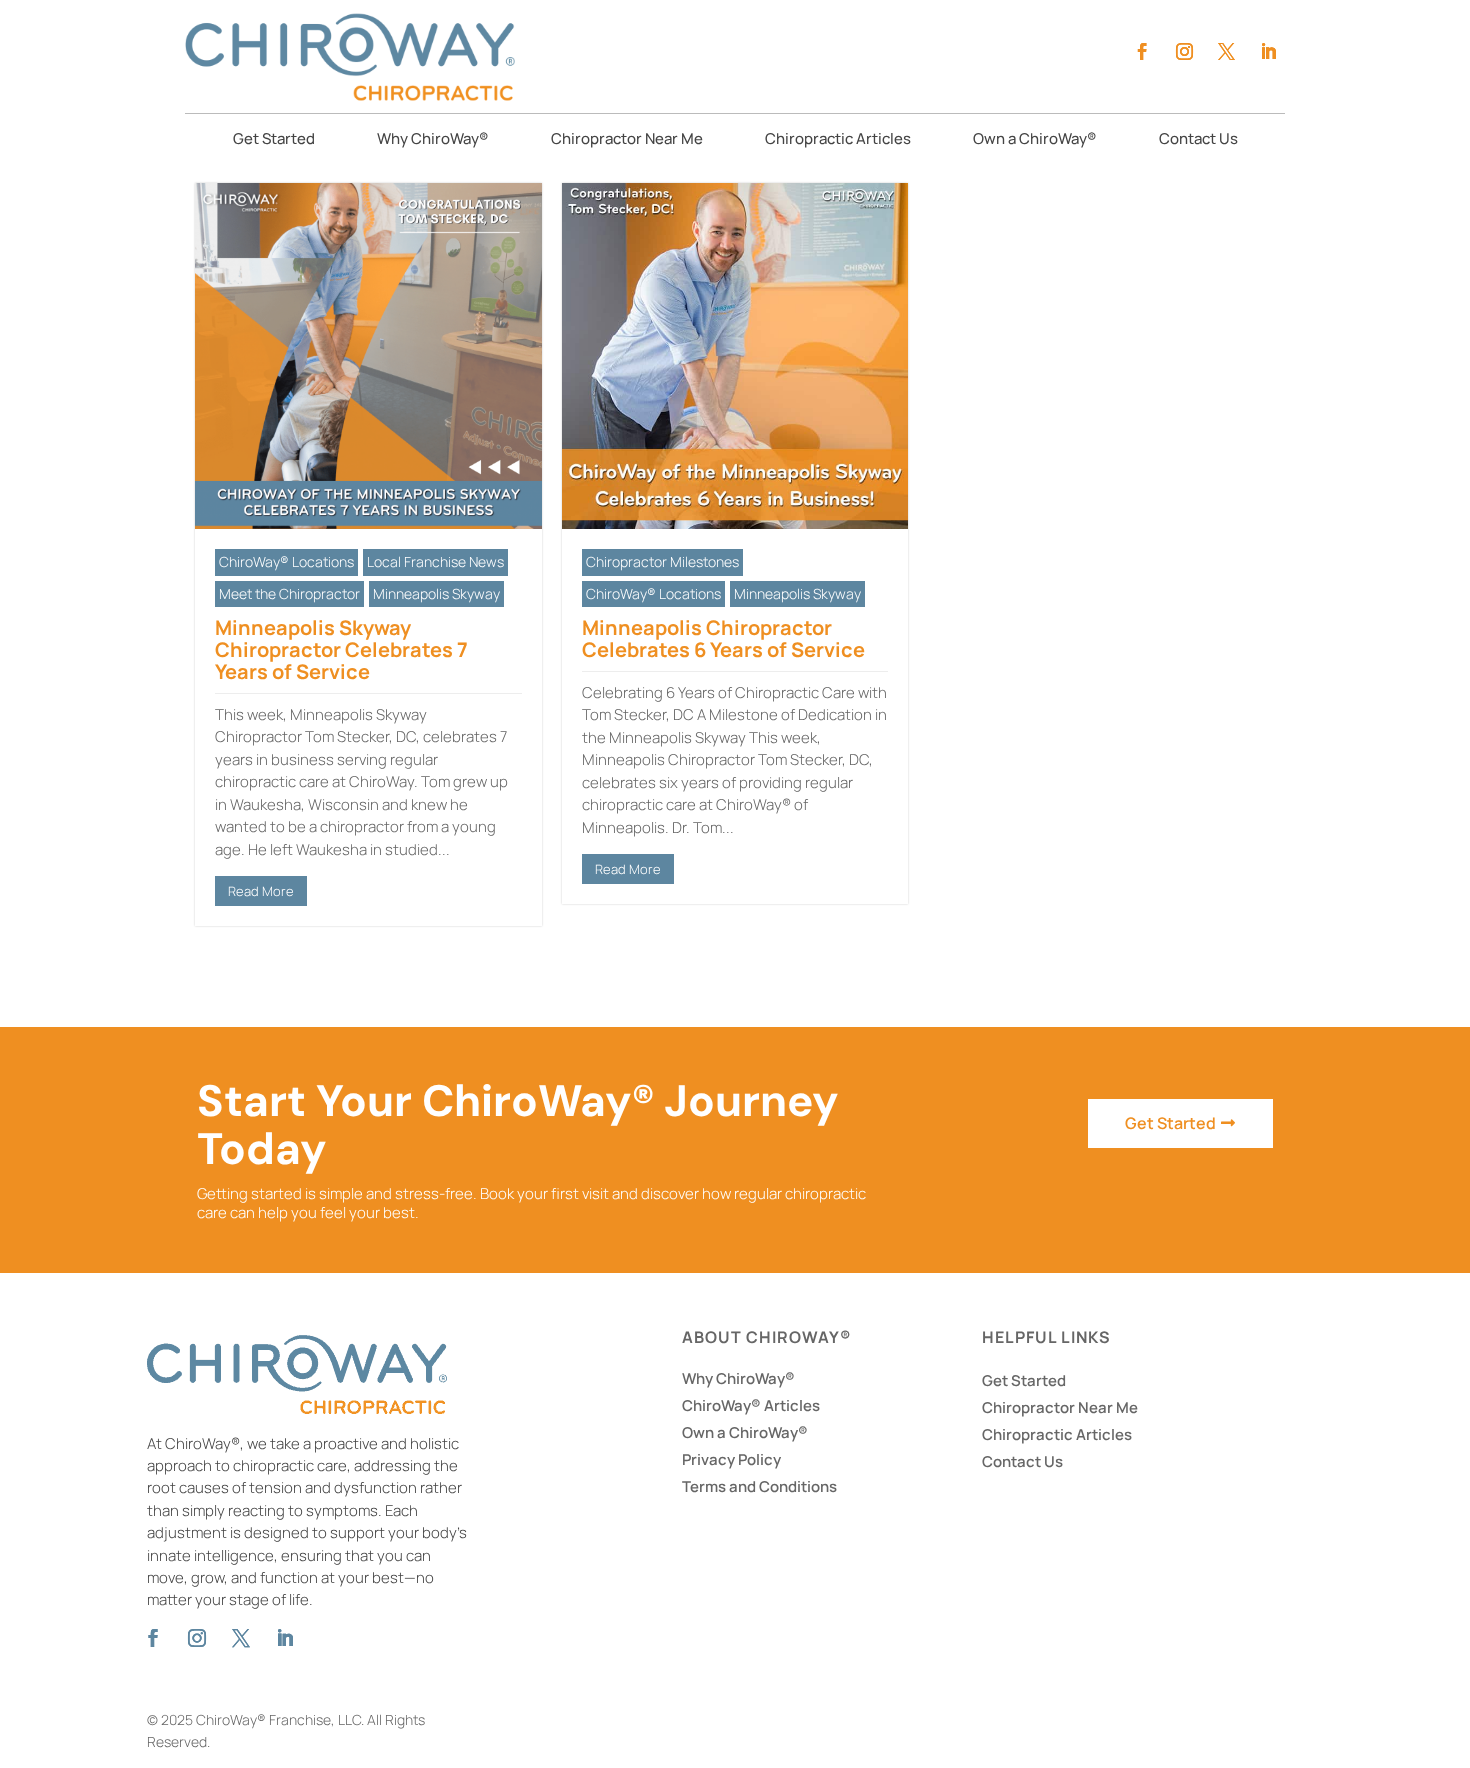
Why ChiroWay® (433, 140)
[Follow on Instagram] (1184, 52)
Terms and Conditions (759, 1486)
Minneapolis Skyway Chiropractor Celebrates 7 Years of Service (341, 649)
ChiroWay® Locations (286, 561)
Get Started (274, 140)
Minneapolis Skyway (436, 593)
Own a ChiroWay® (1035, 140)
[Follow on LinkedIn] (1268, 52)
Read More (261, 891)
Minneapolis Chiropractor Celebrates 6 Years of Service (723, 638)
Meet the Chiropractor (289, 593)
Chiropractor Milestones (662, 561)
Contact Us (1198, 140)
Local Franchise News (435, 561)
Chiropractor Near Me (627, 140)
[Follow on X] (1226, 52)
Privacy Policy (731, 1459)
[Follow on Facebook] (1142, 52)
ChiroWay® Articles (751, 1405)
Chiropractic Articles (838, 140)
